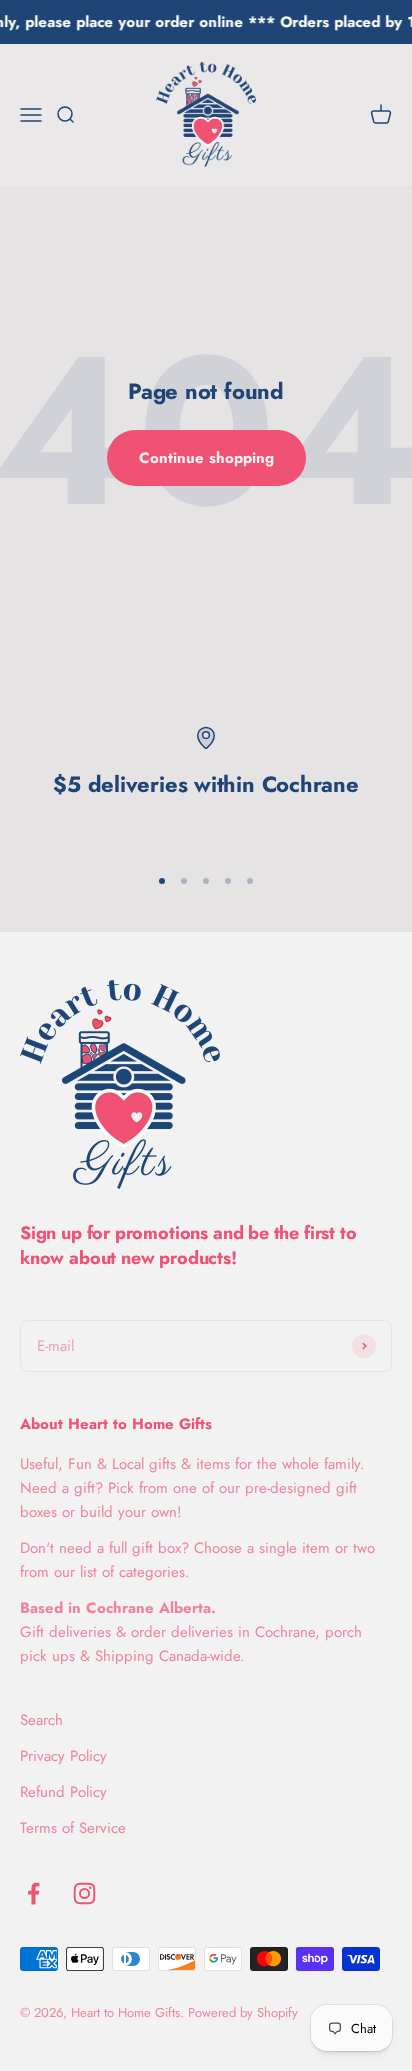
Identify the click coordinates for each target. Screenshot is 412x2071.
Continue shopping (206, 458)
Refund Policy (63, 1792)
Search (41, 1720)
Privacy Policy (63, 1756)
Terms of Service (73, 1828)
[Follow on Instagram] (84, 1893)
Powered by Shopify (243, 2012)
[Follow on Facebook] (33, 1893)
